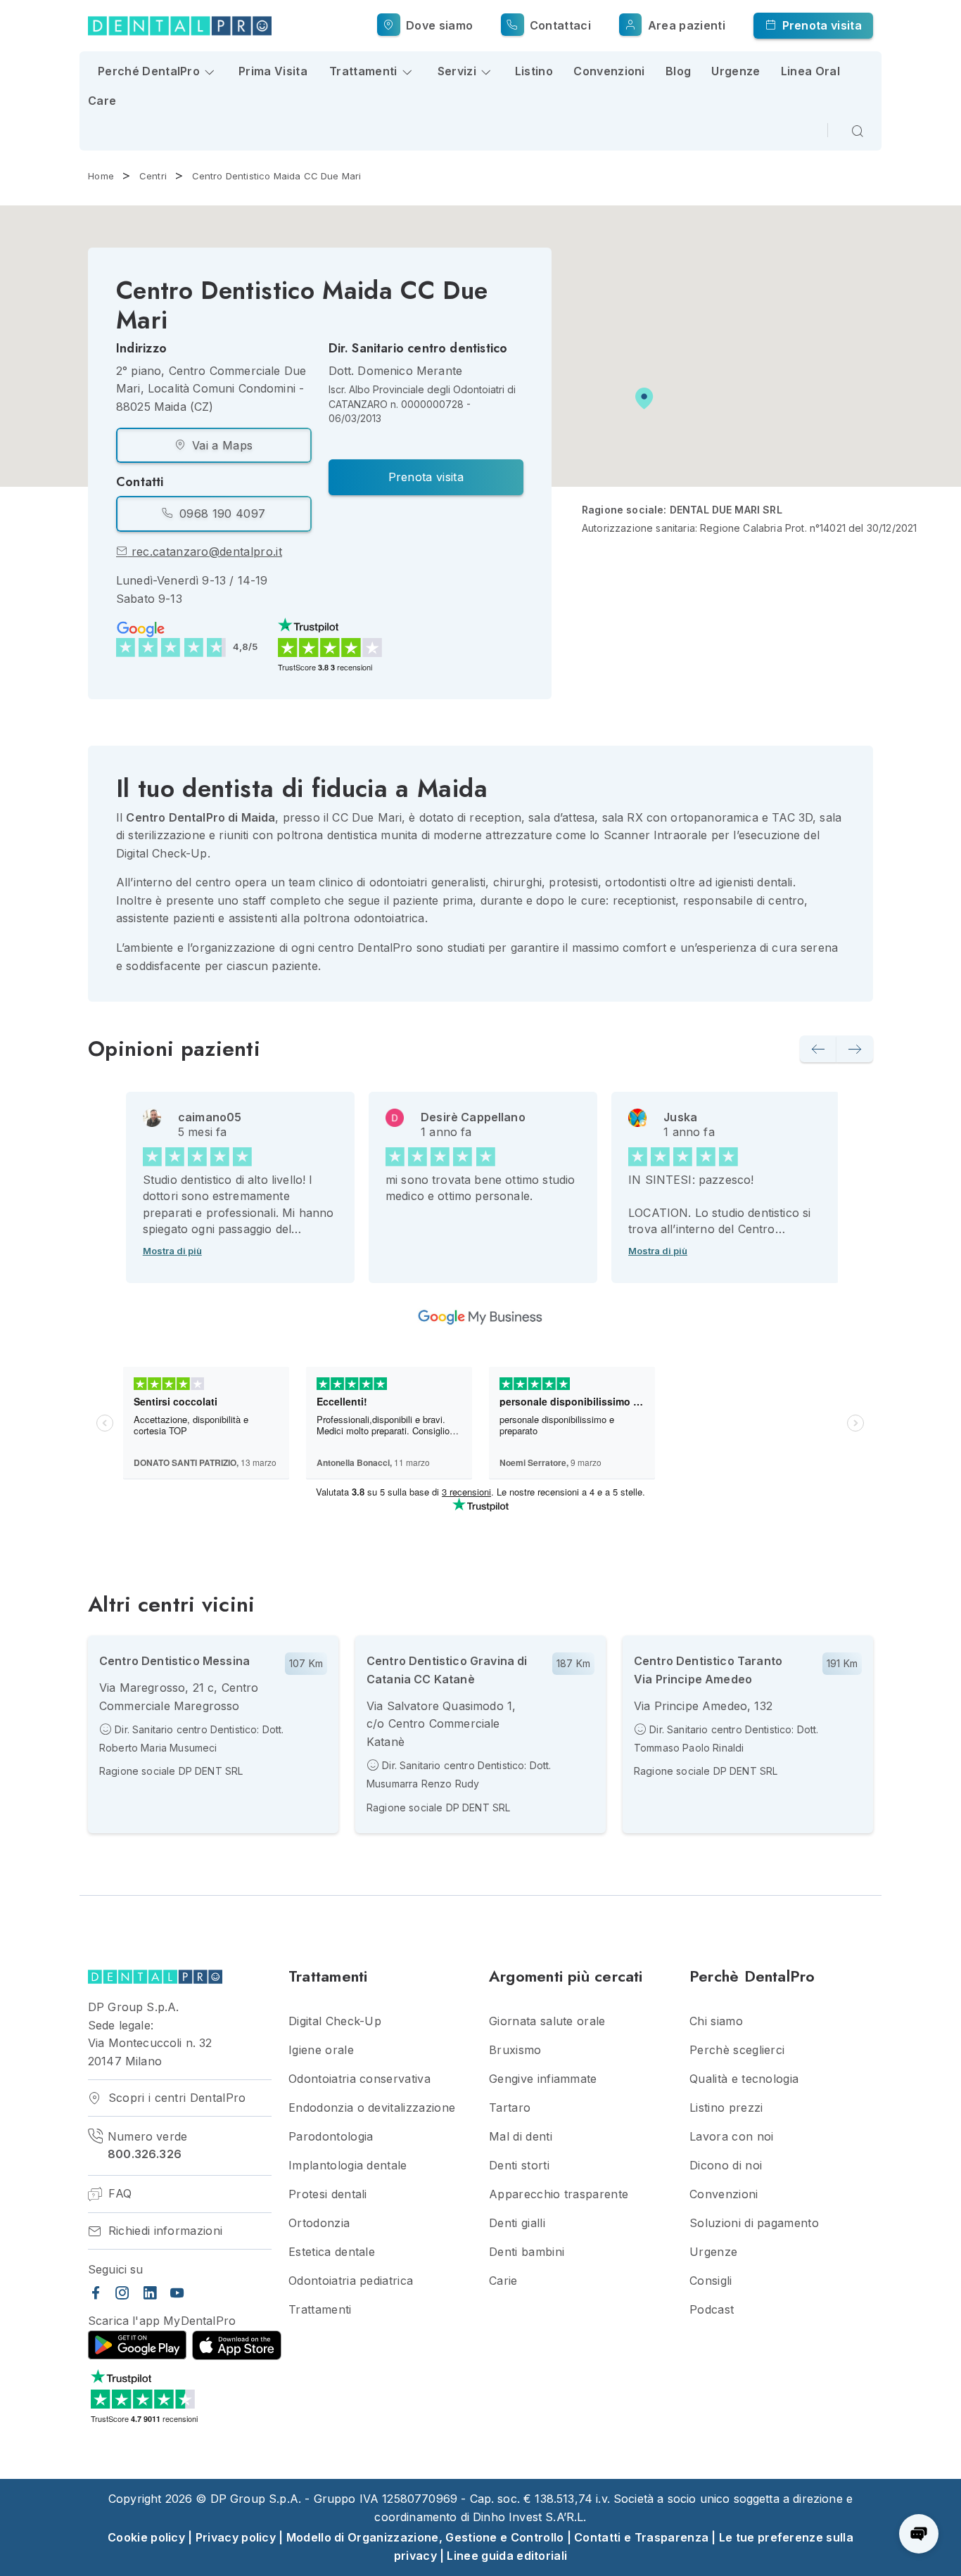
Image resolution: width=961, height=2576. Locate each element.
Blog (678, 71)
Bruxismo (515, 2050)
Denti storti (519, 2166)
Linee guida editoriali (507, 2556)
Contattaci (559, 25)
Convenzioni (609, 71)
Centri (153, 176)
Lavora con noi (731, 2137)
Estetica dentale (332, 2252)
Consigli (711, 2281)
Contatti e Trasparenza (641, 2537)
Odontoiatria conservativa (359, 2079)
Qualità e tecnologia (744, 2079)
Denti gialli (517, 2223)
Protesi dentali (328, 2194)
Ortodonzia (319, 2223)
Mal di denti (521, 2137)
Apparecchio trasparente (559, 2194)
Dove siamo (438, 25)
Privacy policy (236, 2537)
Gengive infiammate (543, 2079)
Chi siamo (716, 2021)
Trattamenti (320, 2310)
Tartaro (510, 2108)
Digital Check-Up (335, 2021)
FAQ (118, 2194)
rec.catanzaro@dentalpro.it (205, 551)
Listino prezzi (726, 2108)
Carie (503, 2281)
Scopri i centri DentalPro (175, 2098)
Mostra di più (172, 1251)
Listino (534, 71)
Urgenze (736, 71)
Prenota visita (820, 25)
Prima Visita (273, 71)
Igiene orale (321, 2050)
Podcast (712, 2310)
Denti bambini (527, 2252)
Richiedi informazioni (163, 2231)
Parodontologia (331, 2137)
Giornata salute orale (547, 2021)
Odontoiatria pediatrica (351, 2281)
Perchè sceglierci (737, 2050)
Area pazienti (685, 25)
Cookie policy (146, 2537)
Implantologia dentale (348, 2166)
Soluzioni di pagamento (754, 2223)
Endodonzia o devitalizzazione (372, 2108)
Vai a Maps (221, 445)
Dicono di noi (726, 2166)
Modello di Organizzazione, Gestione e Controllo (425, 2537)
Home (101, 176)
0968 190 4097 (221, 514)
